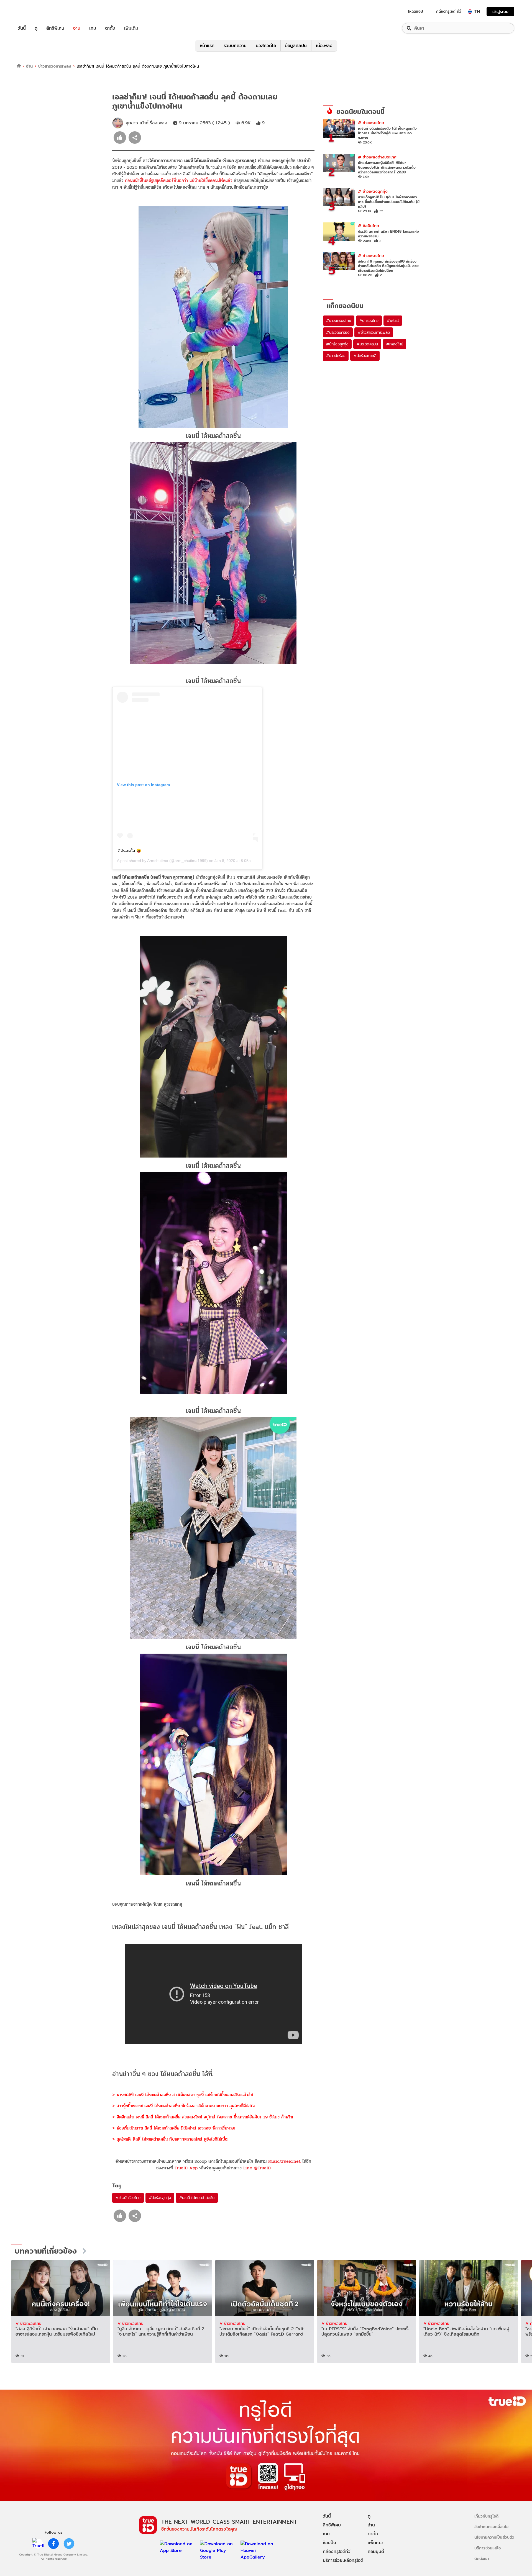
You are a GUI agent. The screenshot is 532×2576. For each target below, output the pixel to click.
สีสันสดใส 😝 (130, 851)
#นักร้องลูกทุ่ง (160, 2198)
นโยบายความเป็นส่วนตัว (494, 2537)
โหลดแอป (415, 11)
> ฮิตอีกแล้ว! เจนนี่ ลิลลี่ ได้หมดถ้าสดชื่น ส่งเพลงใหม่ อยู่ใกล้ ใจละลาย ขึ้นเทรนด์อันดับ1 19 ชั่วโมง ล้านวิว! (203, 2117)
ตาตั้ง (110, 28)
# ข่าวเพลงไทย (371, 123)
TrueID (34, 11)
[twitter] (69, 2544)
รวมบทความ (235, 46)
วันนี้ (22, 28)
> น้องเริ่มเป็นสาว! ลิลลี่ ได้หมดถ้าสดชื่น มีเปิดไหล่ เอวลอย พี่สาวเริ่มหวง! (173, 2128)
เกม (93, 28)
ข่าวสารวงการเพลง (55, 66)
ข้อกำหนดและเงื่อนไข (491, 2527)
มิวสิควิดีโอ (266, 46)
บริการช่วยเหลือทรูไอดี (343, 2560)
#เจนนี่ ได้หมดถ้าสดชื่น (197, 2198)
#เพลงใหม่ (395, 344)
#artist (393, 320)
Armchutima (158, 861)
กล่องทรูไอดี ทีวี (449, 11)
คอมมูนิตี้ (376, 2551)
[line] (38, 2544)
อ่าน (77, 28)
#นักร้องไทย (369, 320)
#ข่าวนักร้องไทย (128, 2198)
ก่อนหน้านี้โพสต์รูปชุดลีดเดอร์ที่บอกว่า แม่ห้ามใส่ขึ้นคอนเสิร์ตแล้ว (179, 180)
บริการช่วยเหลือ (488, 2548)
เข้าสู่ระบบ (500, 11)
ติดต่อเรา (482, 2558)
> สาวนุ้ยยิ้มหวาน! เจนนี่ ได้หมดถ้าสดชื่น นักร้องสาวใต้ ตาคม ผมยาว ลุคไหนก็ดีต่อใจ (183, 2106)
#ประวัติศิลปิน (367, 344)
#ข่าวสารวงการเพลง (374, 332)
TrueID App (186, 2168)
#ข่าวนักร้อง (336, 356)
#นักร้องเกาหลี (365, 356)
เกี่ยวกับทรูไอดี (486, 2516)
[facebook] (53, 2544)
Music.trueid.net (284, 2161)
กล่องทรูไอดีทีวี (337, 2551)
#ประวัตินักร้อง (338, 332)
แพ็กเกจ (375, 2543)
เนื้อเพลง (324, 46)
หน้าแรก (207, 46)
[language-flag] (470, 12)
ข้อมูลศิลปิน (296, 46)
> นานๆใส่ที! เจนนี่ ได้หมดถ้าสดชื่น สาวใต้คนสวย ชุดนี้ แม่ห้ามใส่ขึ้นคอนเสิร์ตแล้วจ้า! (183, 2095)
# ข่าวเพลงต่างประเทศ (377, 157)
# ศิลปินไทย (369, 226)
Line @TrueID (257, 2168)
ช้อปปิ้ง (329, 2543)
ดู (36, 28)
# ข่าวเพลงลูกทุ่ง (373, 191)
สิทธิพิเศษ (55, 28)
